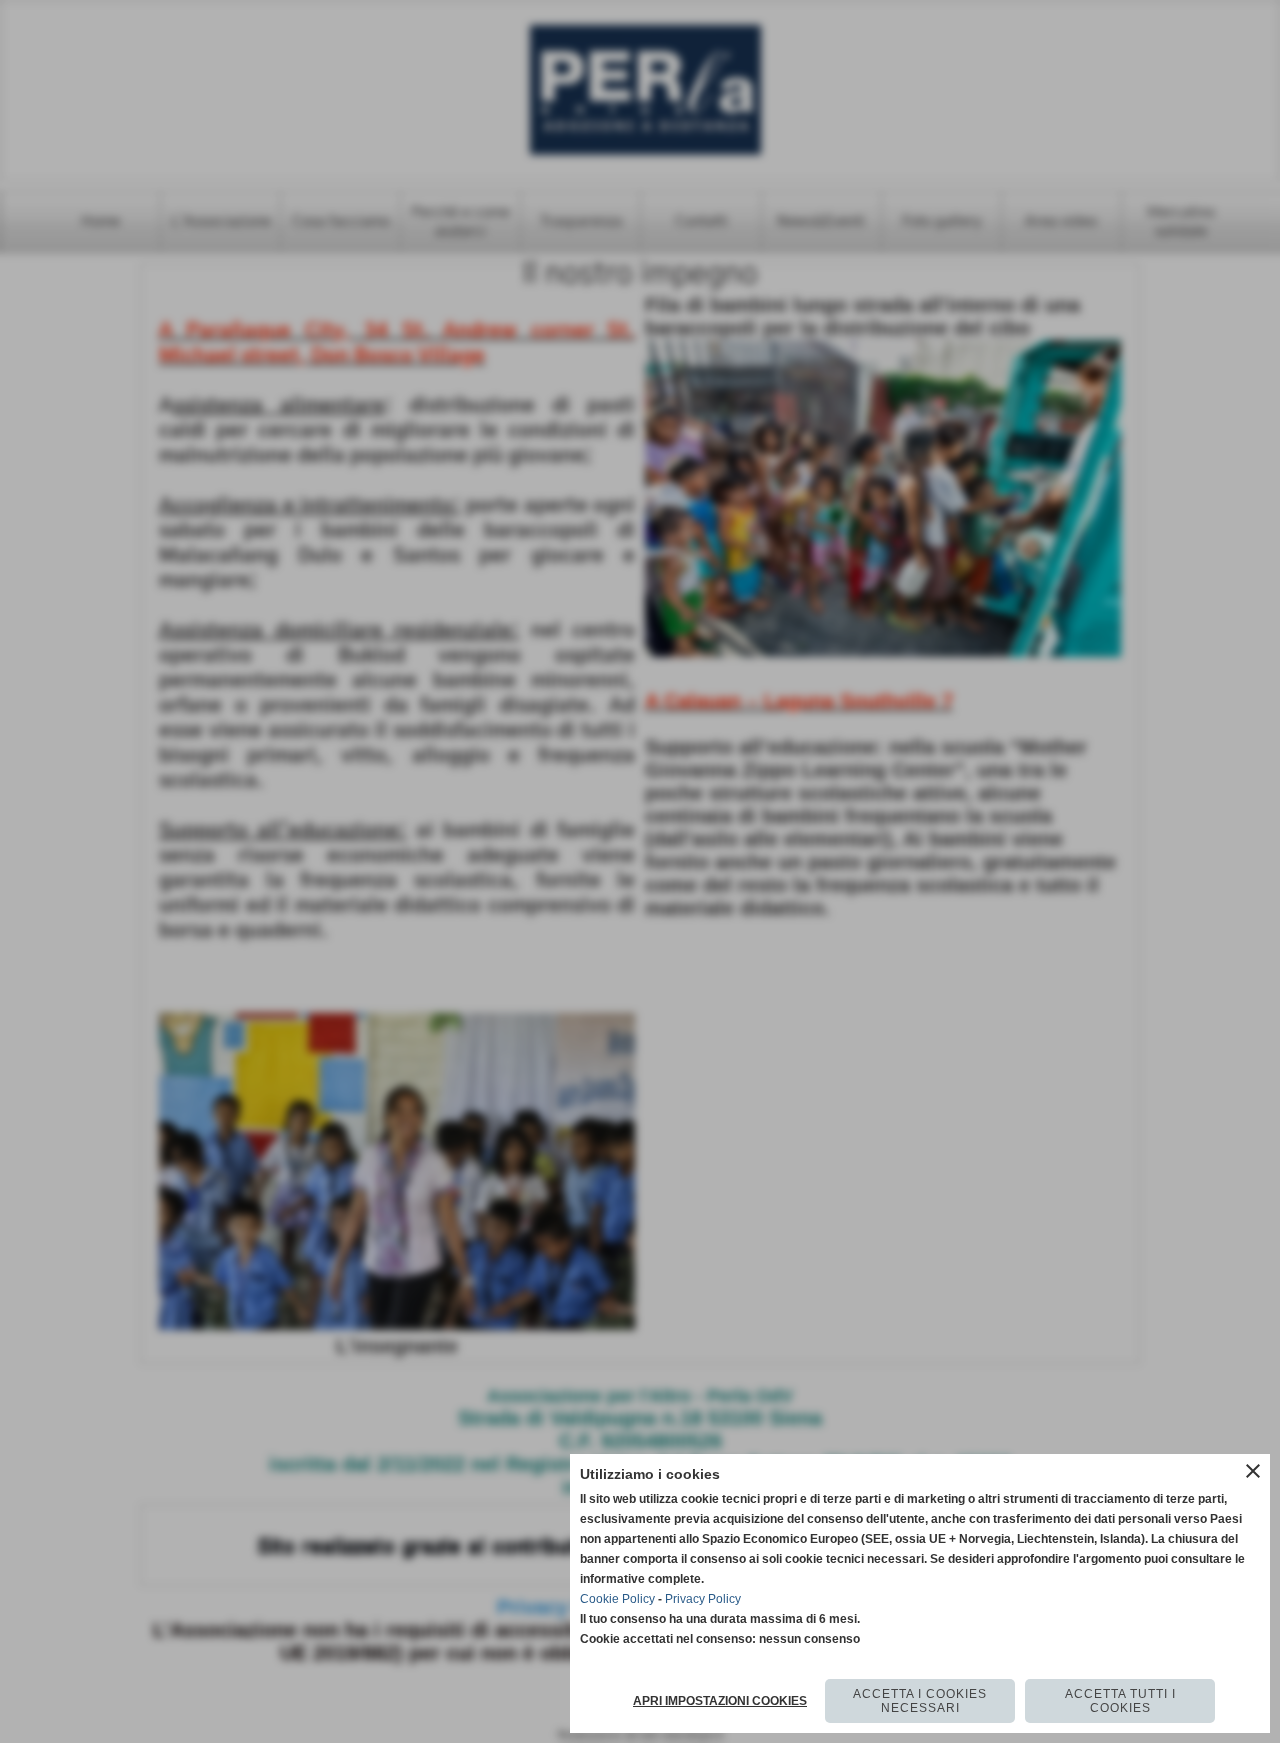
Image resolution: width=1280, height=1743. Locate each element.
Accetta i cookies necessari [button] (920, 1701)
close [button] (1253, 1471)
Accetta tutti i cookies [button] (1120, 1701)
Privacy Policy (703, 1599)
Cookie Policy (617, 1599)
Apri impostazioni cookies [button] (720, 1701)
